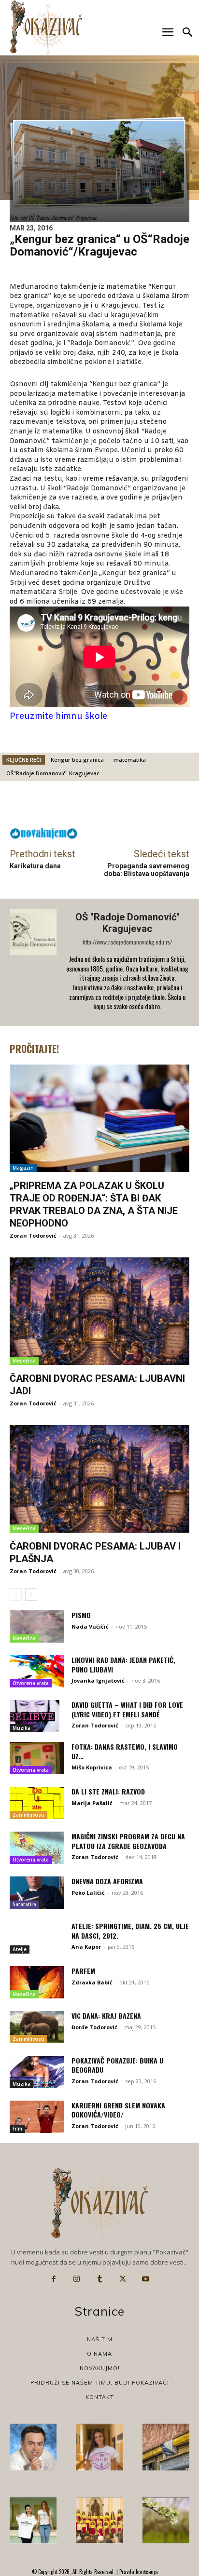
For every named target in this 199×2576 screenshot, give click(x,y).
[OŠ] (34, 962)
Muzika (21, 1728)
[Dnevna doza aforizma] (37, 1893)
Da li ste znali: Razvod (108, 1791)
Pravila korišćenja (138, 2572)
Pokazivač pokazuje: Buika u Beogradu (117, 2065)
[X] (123, 2279)
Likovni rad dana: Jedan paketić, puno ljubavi (123, 1665)
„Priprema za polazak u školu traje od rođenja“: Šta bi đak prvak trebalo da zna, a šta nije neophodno (94, 1204)
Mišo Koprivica (92, 1767)
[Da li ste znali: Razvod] (37, 1803)
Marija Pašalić (92, 1803)
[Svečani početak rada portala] (99, 2520)
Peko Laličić (88, 1893)
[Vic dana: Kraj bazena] (37, 2027)
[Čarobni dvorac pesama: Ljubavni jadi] (99, 1311)
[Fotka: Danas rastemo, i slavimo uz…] (37, 1758)
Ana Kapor (86, 1947)
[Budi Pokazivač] (33, 2520)
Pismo (81, 1615)
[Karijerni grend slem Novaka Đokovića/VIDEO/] (37, 2117)
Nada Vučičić (90, 1626)
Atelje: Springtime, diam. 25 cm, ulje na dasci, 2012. (130, 1931)
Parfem (83, 1971)
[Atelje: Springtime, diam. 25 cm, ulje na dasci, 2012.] (37, 1937)
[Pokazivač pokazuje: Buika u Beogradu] (37, 2072)
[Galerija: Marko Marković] (166, 2520)
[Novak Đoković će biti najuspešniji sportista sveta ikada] (33, 2447)
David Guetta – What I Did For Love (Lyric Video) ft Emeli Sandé (127, 1709)
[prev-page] (16, 1594)
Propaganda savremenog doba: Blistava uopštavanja (147, 870)
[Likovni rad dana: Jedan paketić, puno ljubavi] (37, 1671)
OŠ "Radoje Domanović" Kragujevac (128, 923)
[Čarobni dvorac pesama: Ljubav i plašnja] (99, 1479)
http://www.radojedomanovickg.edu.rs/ (127, 942)
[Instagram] (77, 2279)
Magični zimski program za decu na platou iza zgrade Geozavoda (128, 1841)
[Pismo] (37, 1626)
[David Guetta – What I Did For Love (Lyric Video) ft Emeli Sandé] (37, 1716)
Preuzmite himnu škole (58, 716)
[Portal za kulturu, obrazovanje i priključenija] (46, 27)
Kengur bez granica (77, 760)
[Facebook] (54, 2279)
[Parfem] (37, 1982)
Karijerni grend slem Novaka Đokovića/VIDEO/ (118, 2110)
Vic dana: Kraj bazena (106, 2016)
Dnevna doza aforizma (107, 1881)
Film (17, 2129)
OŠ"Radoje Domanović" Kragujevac (53, 773)
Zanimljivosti (28, 1815)
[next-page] (31, 1594)
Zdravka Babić (92, 1982)
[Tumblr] (99, 2279)
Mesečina (24, 1361)
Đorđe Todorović (94, 2027)
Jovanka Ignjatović (98, 1680)
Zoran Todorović (33, 1235)
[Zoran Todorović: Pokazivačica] (166, 2447)
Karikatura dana (35, 866)
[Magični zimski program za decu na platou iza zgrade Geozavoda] (37, 1848)
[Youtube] (145, 2279)
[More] (172, 807)
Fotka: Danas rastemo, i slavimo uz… (125, 1751)
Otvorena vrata (31, 1683)
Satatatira (24, 1904)
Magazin (23, 1168)
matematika (130, 760)
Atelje (20, 1949)
